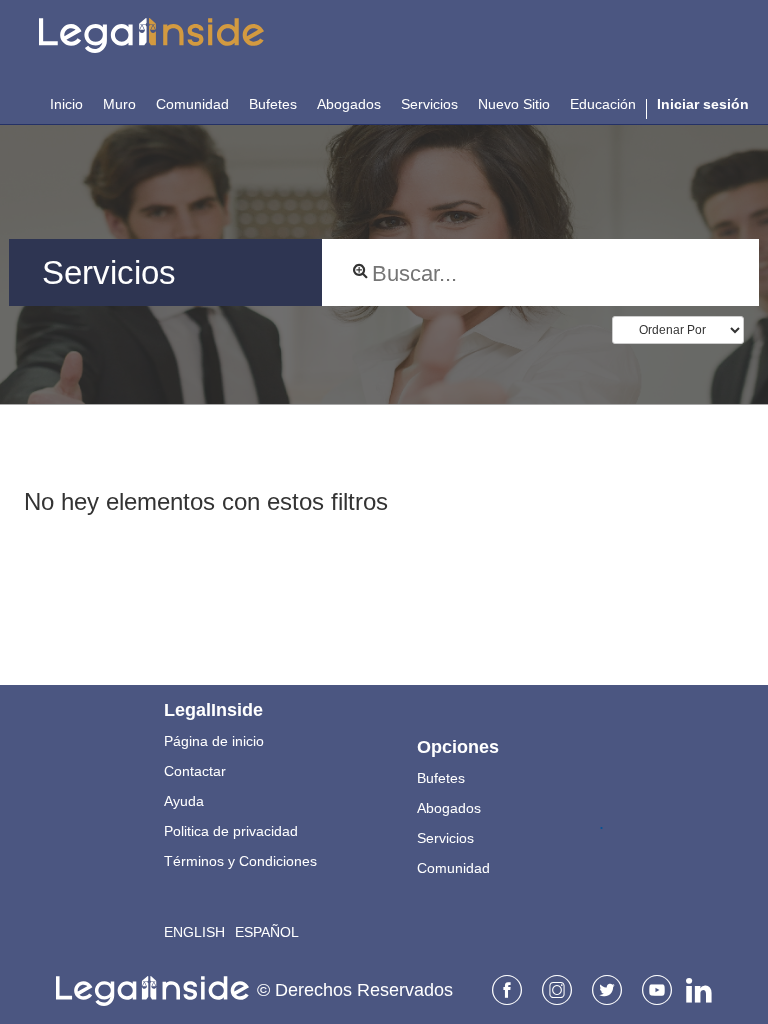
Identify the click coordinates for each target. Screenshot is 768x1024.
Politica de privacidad (231, 831)
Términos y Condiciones (240, 861)
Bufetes (441, 778)
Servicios (445, 838)
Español (267, 932)
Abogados (449, 808)
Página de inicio (214, 741)
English (194, 932)
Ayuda (184, 801)
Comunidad (453, 868)
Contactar (195, 771)
